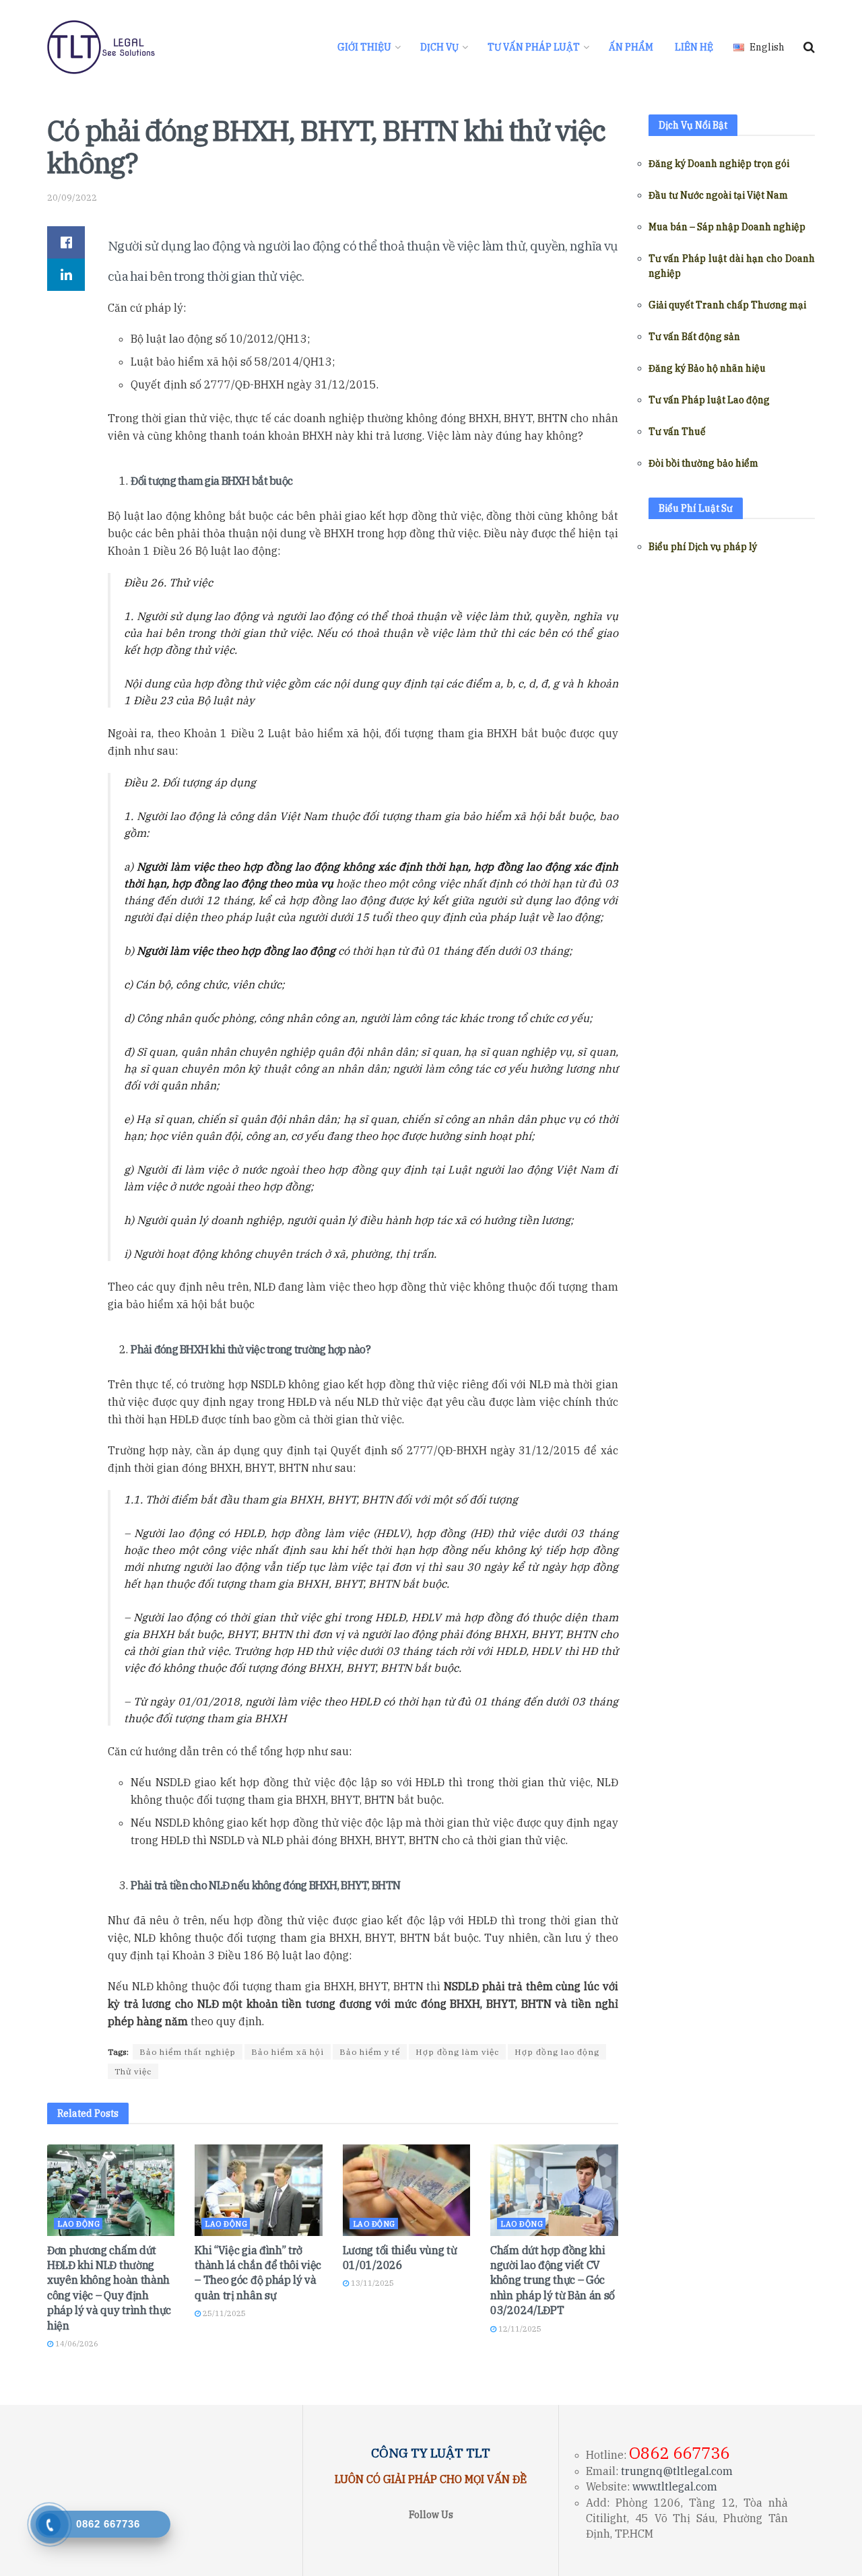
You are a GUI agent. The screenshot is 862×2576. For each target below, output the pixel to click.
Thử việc (133, 2071)
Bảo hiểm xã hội (288, 2052)
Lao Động (78, 2224)
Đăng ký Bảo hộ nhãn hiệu (707, 368)
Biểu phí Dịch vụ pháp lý (703, 547)
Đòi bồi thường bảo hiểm (703, 463)
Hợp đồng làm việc (457, 2052)
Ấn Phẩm (631, 47)
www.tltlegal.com (675, 2486)
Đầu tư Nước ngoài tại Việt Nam (718, 195)
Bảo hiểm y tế (370, 2052)
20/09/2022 (72, 198)
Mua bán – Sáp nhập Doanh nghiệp (727, 227)
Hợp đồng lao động (557, 2052)
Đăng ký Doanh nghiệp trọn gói (719, 164)
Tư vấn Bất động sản (694, 337)
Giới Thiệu (364, 47)
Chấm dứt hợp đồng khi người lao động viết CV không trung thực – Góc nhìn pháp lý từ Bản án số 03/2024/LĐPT (553, 2280)
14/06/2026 (76, 2344)
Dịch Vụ (439, 47)
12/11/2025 (519, 2329)
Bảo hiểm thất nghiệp (188, 2052)
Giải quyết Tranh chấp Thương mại (727, 305)
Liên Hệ (694, 47)
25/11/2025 (223, 2313)
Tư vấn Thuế (677, 432)
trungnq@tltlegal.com (677, 2471)
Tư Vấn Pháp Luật (534, 47)
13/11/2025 (371, 2283)
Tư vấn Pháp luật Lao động (709, 400)
